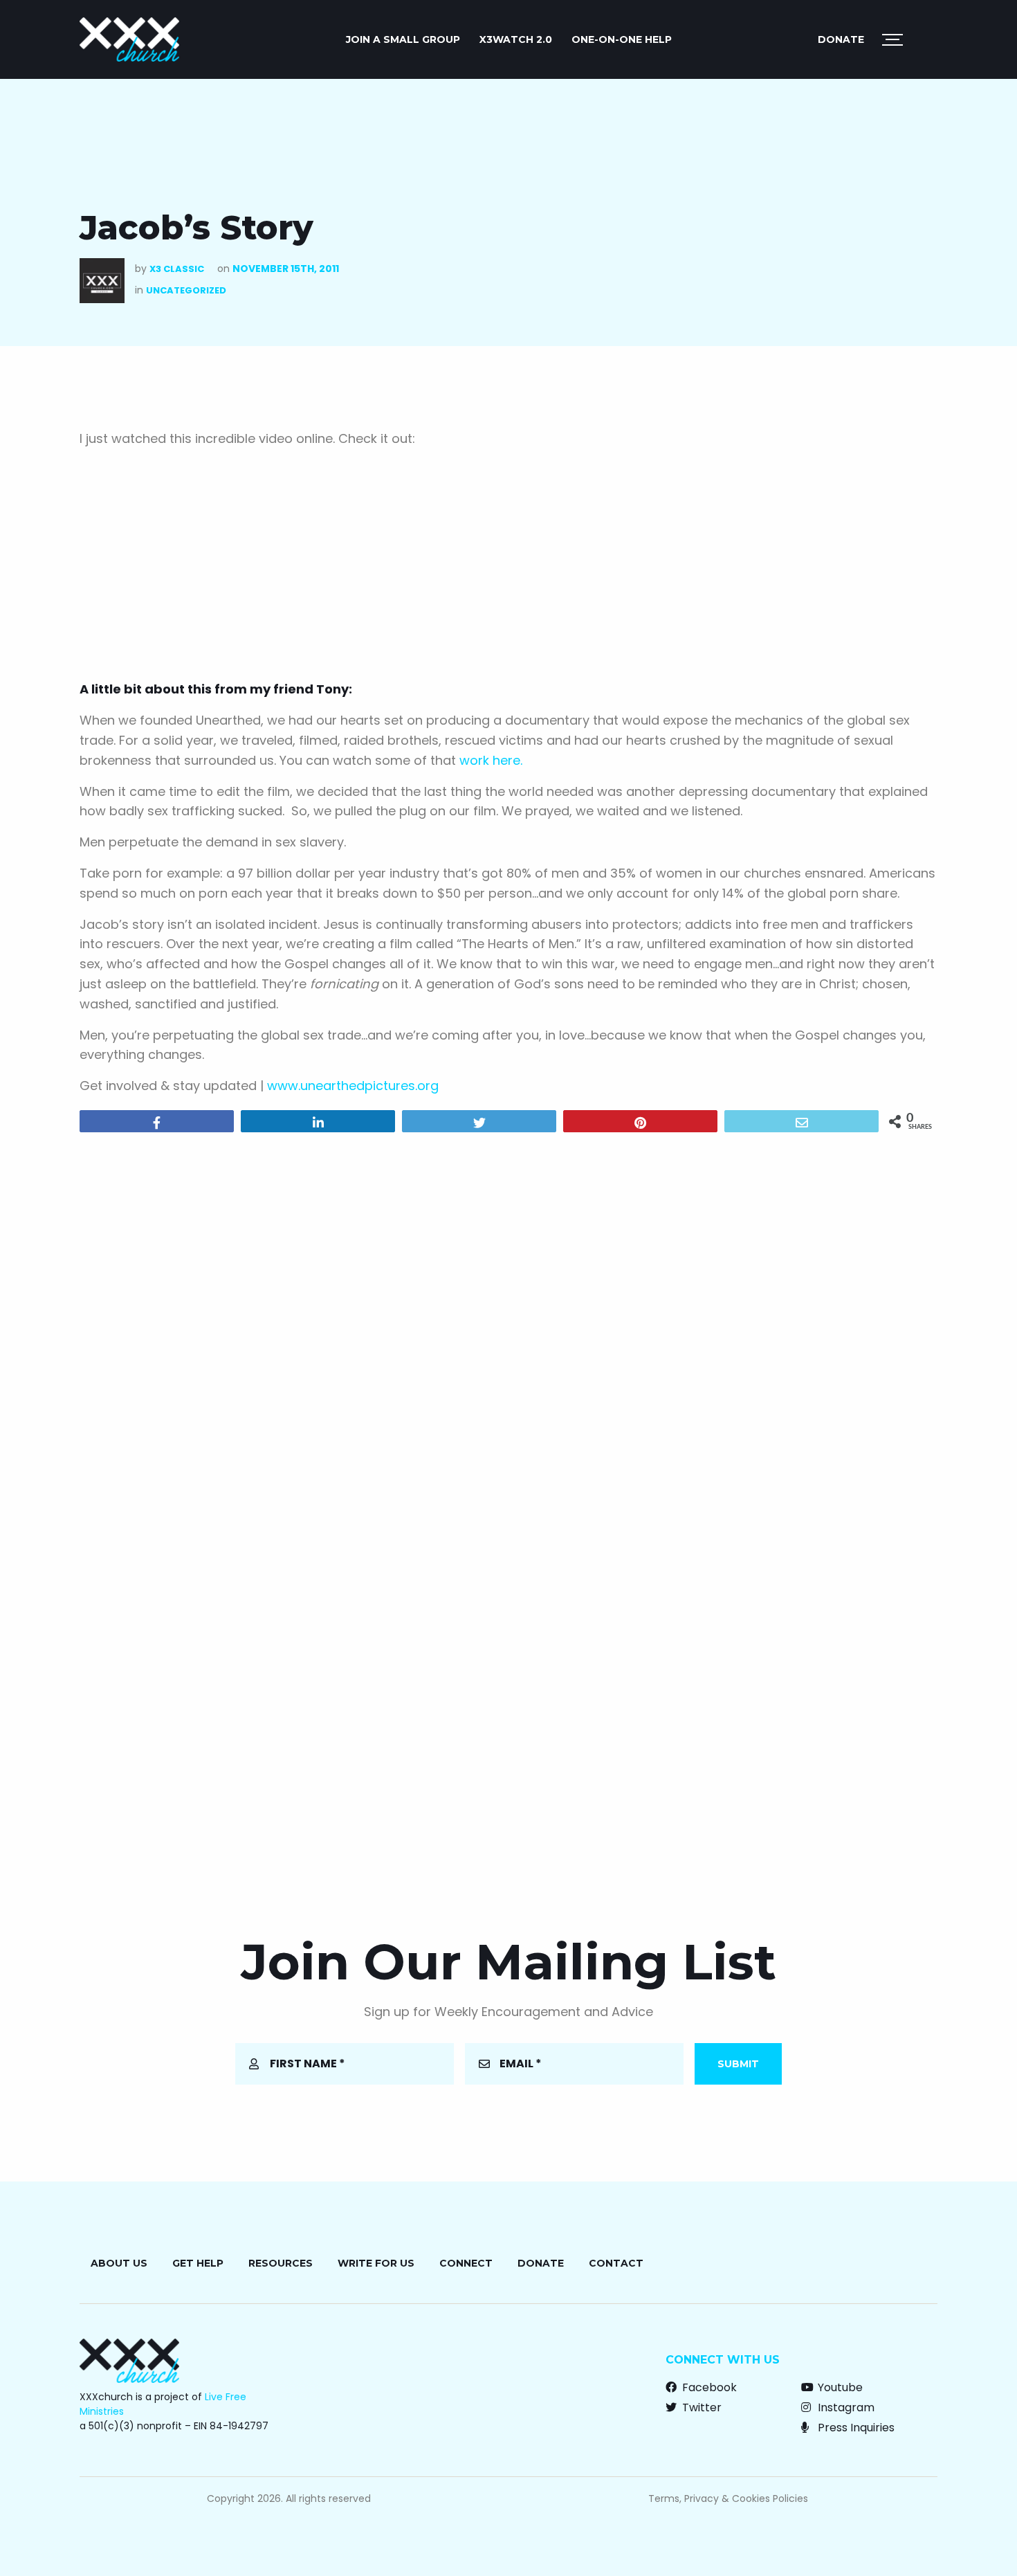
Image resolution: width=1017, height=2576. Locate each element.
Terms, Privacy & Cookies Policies (728, 2498)
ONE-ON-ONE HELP (622, 39)
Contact (616, 2263)
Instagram (845, 2407)
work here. (491, 760)
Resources (281, 2263)
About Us (119, 2263)
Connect (466, 2263)
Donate (841, 39)
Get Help (198, 2263)
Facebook (708, 2387)
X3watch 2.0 (516, 39)
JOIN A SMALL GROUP (403, 39)
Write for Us (376, 2263)
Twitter (700, 2407)
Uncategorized (186, 290)
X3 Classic (177, 269)
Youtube (839, 2387)
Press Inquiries (855, 2428)
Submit (738, 2064)
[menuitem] (403, 39)
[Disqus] (508, 1321)
